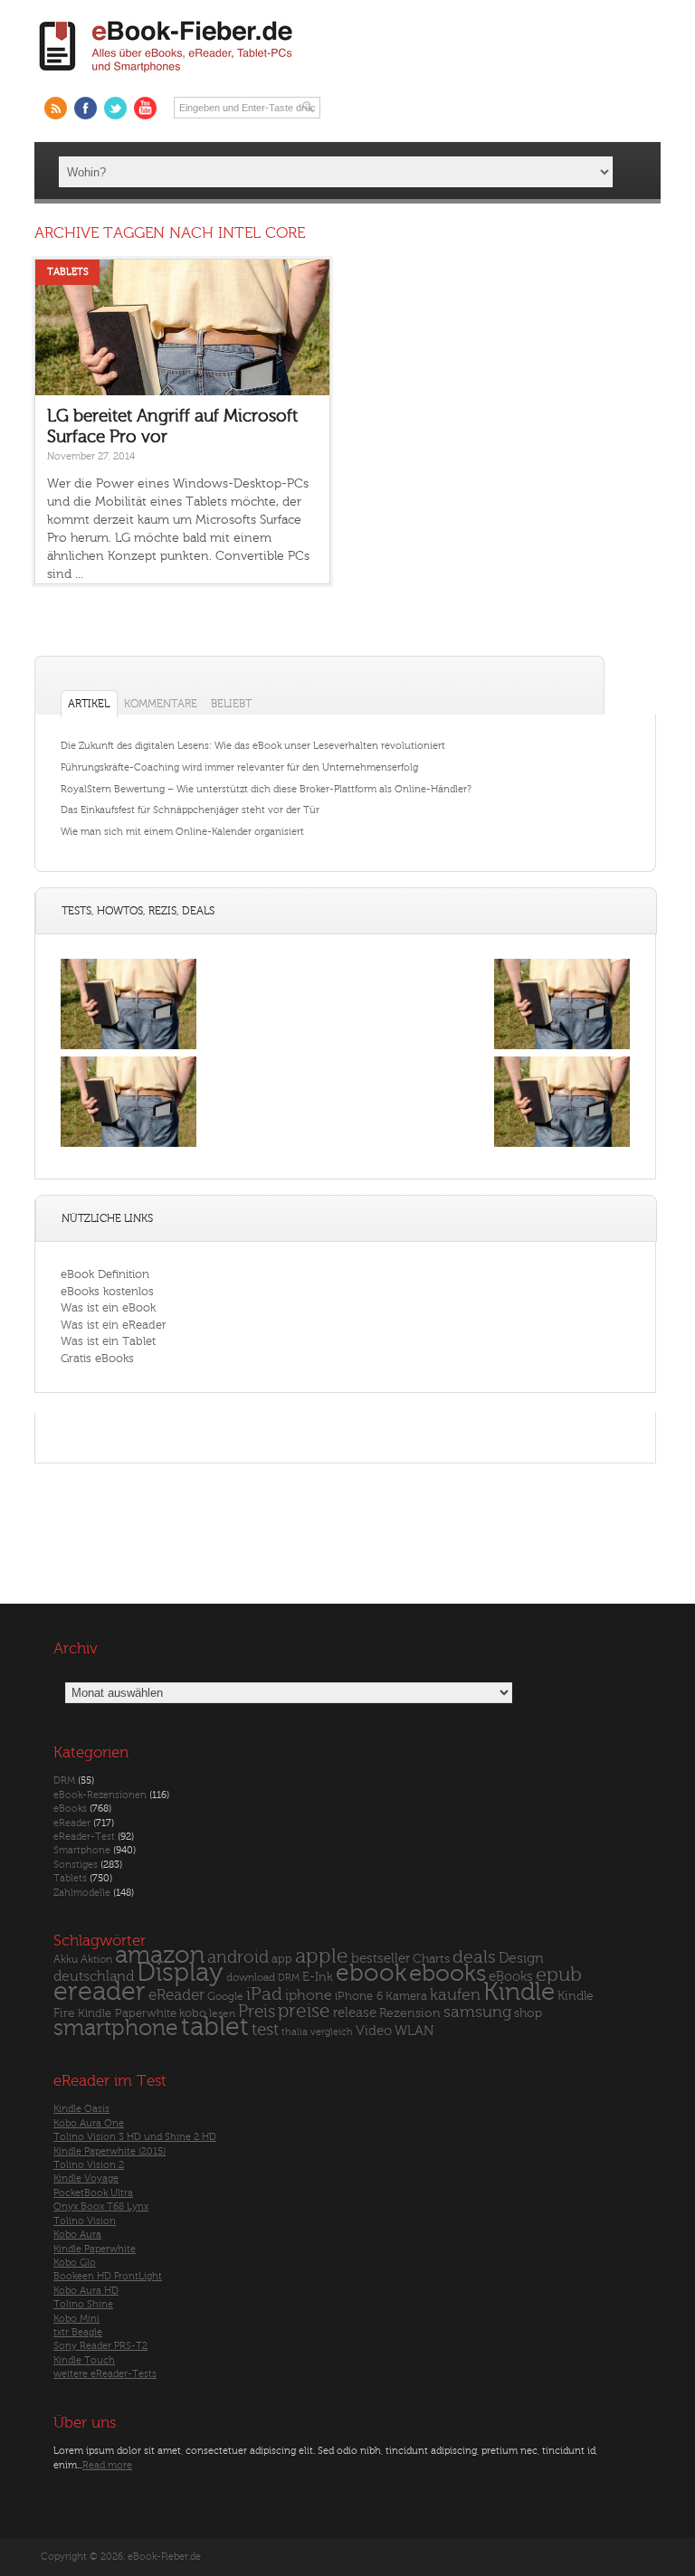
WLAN (414, 2031)
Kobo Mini (76, 2319)
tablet (215, 2027)
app (282, 1959)
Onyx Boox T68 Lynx (101, 2207)
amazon (160, 1955)
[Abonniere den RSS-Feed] (56, 108)
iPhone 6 (359, 1996)
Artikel (89, 704)
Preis (257, 2012)
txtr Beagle (78, 2332)
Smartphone (82, 1850)
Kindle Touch (84, 2360)
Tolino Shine (83, 2304)
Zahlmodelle (82, 1893)
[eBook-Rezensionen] (129, 1146)
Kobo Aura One (89, 2123)
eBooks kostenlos (107, 1291)
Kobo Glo (75, 2263)
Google (225, 1997)
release (355, 2013)
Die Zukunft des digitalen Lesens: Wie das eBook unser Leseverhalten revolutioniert (253, 746)
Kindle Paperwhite (127, 2013)
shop (528, 2013)
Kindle (519, 1992)
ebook (371, 1973)
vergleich (332, 2032)
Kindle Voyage (86, 2178)
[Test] (129, 1049)
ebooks (447, 1974)
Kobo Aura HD (86, 2291)
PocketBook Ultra (93, 2193)
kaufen (455, 1995)
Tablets (68, 272)
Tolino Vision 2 (89, 2165)
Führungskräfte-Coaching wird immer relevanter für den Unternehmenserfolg (239, 767)
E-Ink (318, 1977)
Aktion (96, 1960)
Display (180, 1973)
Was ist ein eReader (114, 1325)
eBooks (70, 1809)
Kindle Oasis (81, 2109)
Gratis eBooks (97, 1358)
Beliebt (231, 704)
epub (559, 1975)
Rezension (410, 2013)
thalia (295, 2032)
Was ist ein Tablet (108, 1341)
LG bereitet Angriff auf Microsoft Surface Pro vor (172, 426)
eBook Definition (105, 1274)
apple (322, 1956)
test (265, 2030)
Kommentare (161, 704)
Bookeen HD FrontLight (108, 2276)
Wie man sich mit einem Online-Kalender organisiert (182, 832)
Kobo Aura (77, 2235)
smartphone (116, 2028)
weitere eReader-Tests (105, 2374)
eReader (72, 1823)
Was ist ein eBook (108, 1307)
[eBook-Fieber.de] (167, 76)
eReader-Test (84, 1837)
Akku (66, 1959)
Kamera (406, 1996)
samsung (477, 2012)
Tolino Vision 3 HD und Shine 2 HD (135, 2137)
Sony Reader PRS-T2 (100, 2346)
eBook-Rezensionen (100, 1795)
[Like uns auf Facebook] (86, 108)
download (251, 1978)
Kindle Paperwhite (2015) (109, 2151)
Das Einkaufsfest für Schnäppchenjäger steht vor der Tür (190, 810)
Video (374, 2031)
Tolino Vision (85, 2221)
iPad (264, 1994)
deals (474, 1957)
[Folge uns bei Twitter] (115, 108)
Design (521, 1958)
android (238, 1958)
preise (304, 2011)
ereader (100, 1992)
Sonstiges (76, 1865)
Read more (107, 2465)
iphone (309, 1995)
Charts (431, 1959)
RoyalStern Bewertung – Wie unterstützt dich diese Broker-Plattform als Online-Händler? (266, 789)
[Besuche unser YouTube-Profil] (145, 108)
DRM (64, 1780)
